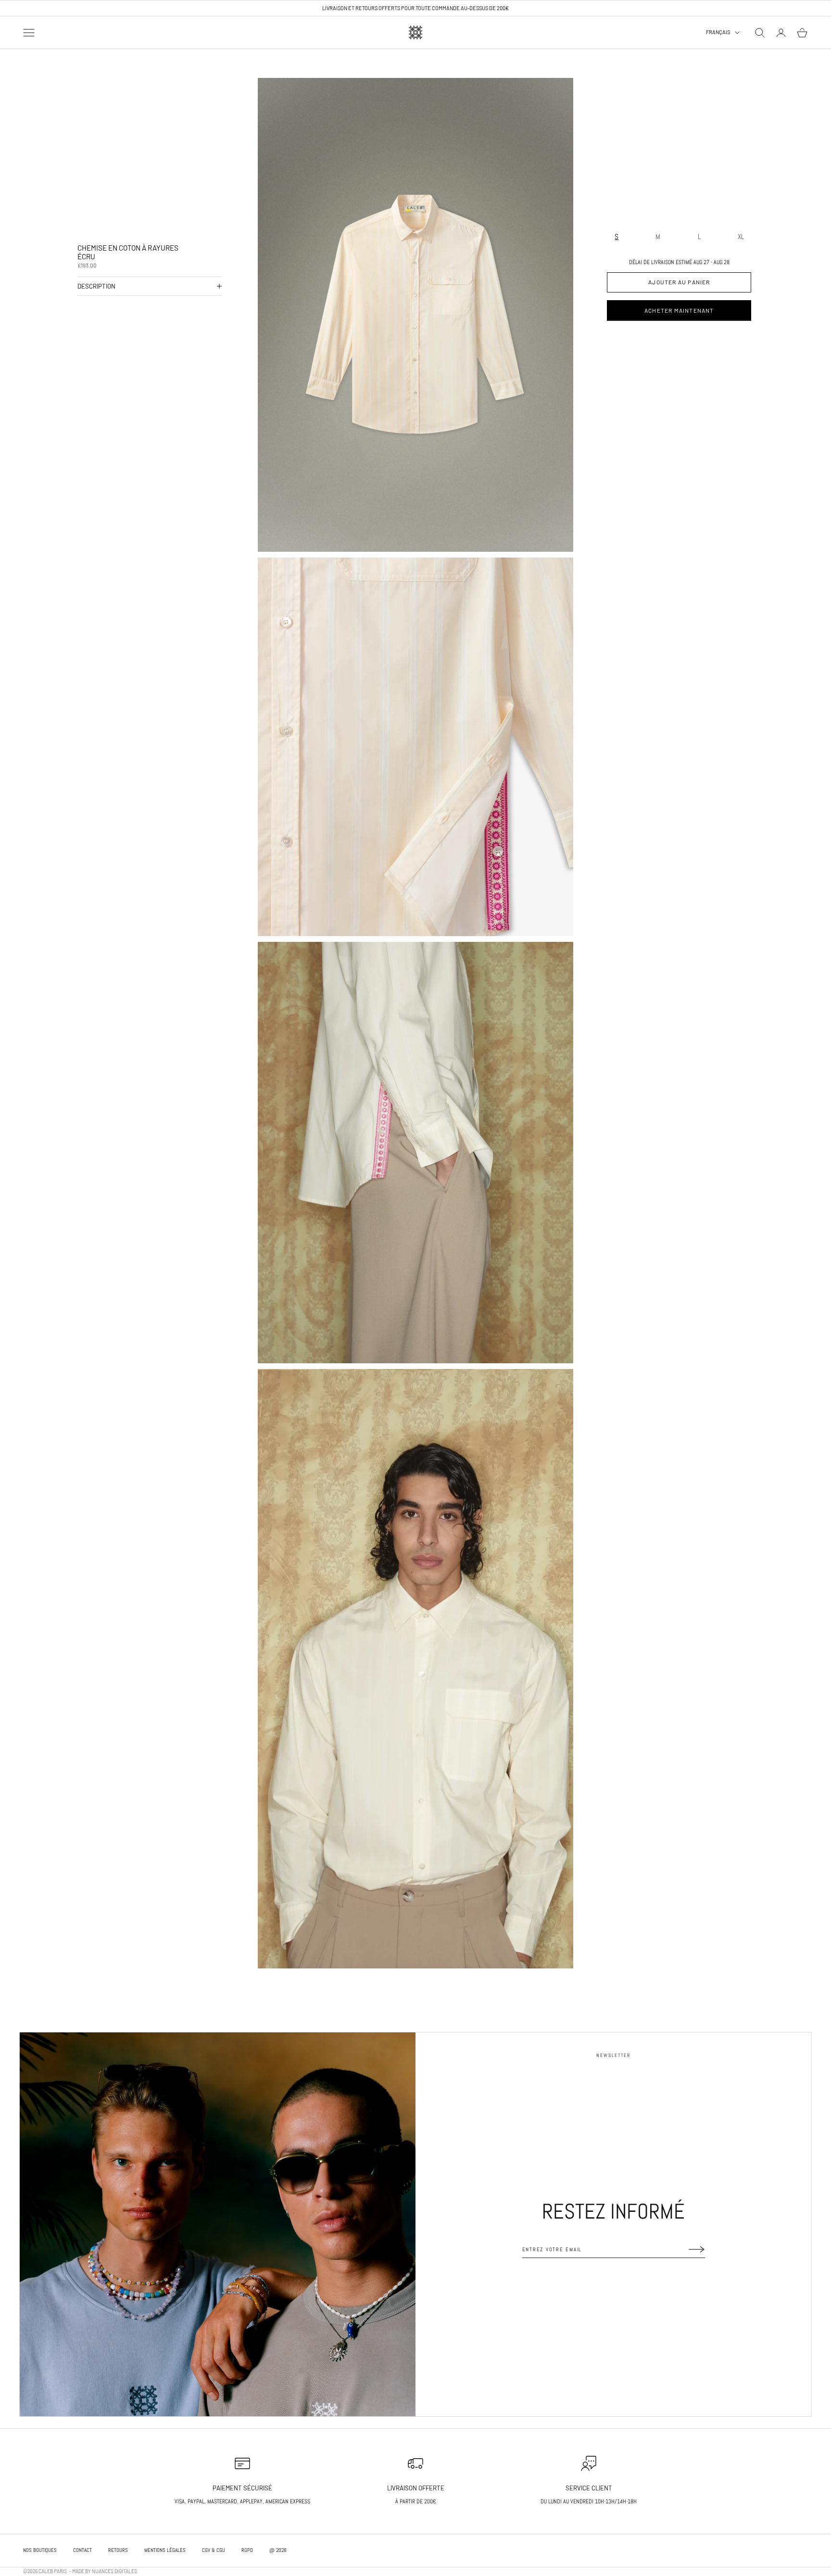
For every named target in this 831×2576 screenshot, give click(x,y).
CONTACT (82, 2550)
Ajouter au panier (679, 282)
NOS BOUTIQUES (40, 2550)
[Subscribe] (697, 2249)
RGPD (247, 2550)
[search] (760, 33)
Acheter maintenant (679, 310)
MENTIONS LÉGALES (165, 2550)
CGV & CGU (214, 2550)
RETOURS (118, 2550)
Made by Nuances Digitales (105, 2571)
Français (718, 32)
